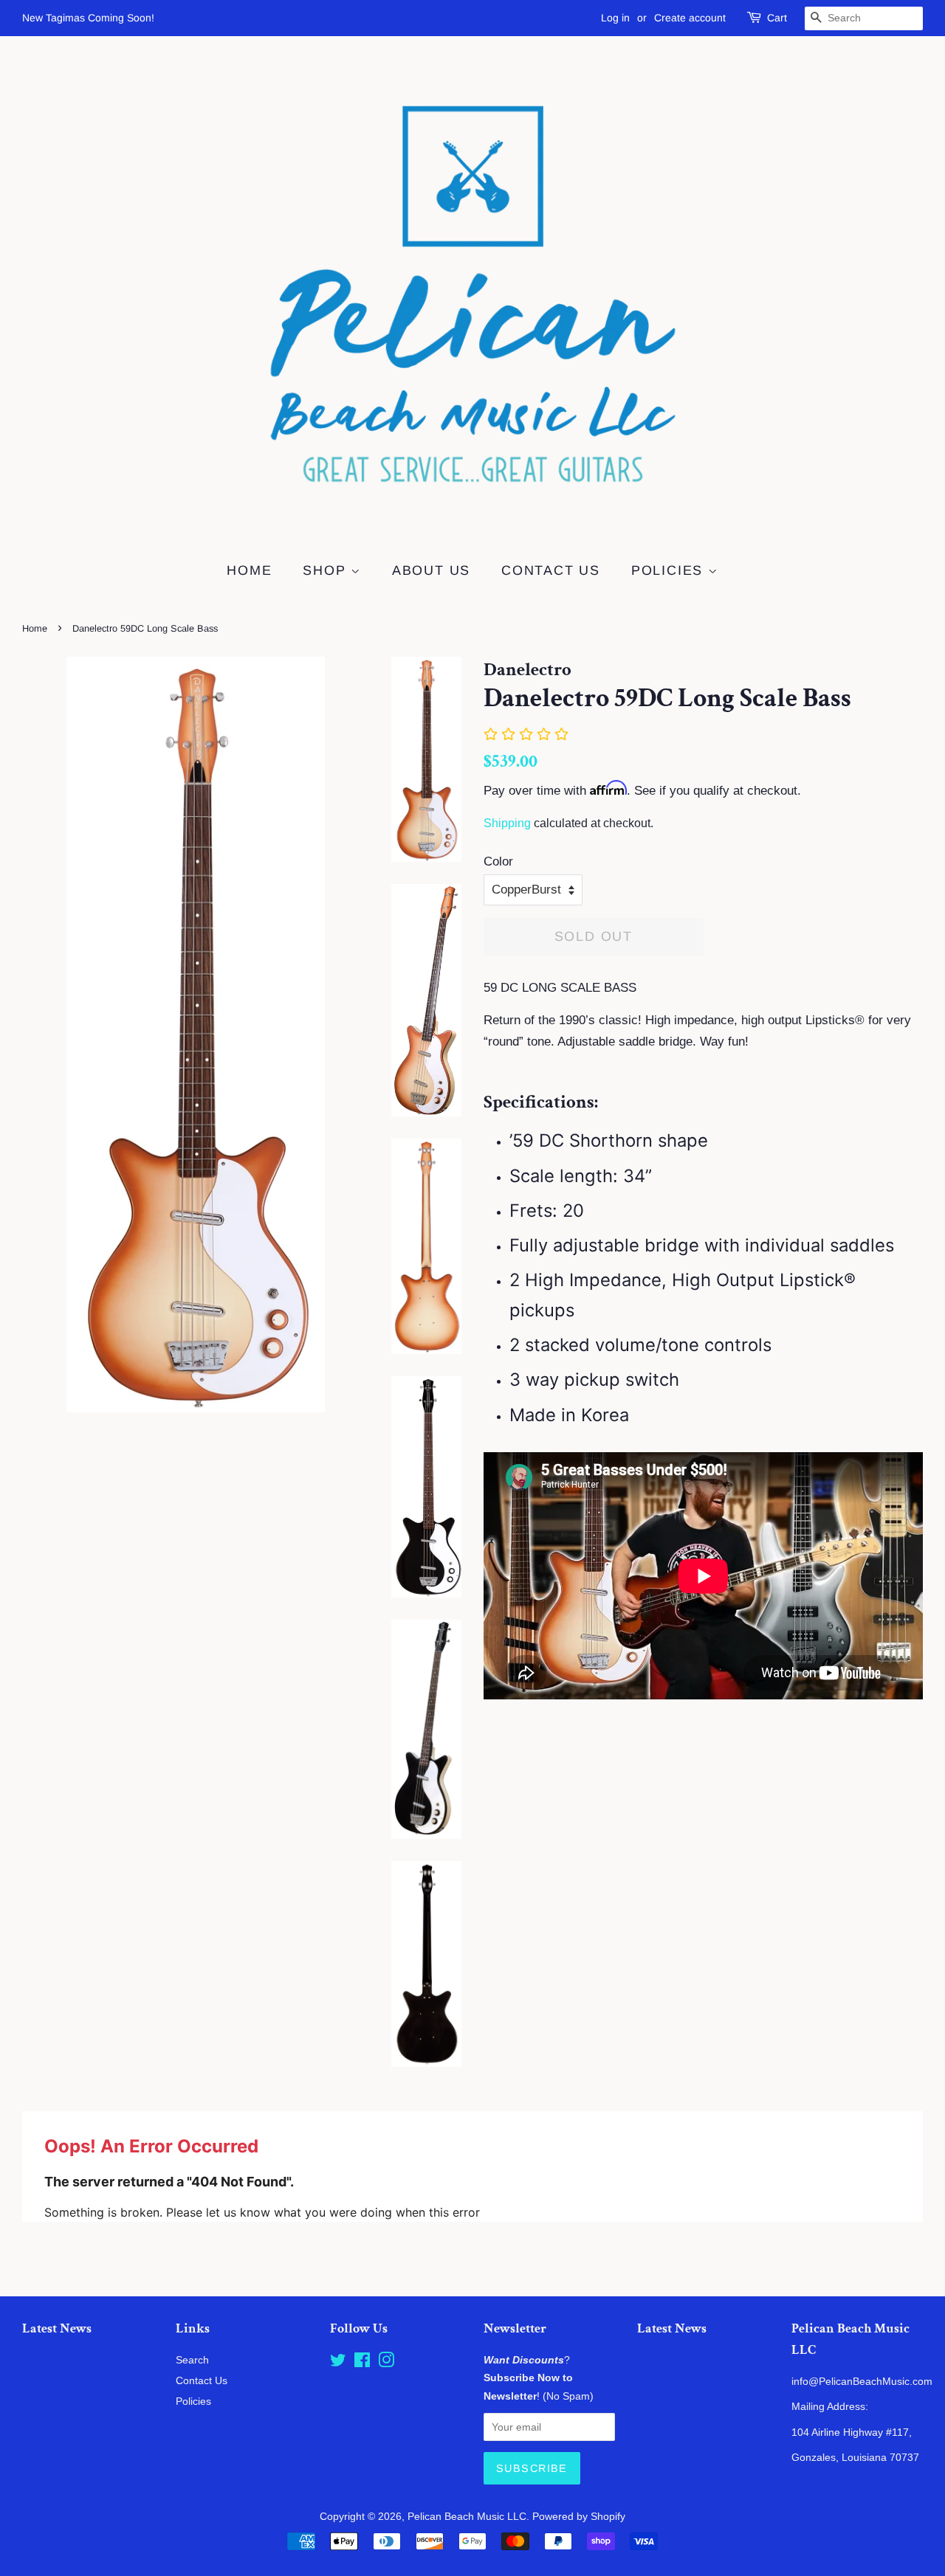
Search (192, 2360)
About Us (431, 570)
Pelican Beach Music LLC (467, 2516)
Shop (327, 570)
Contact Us (551, 570)
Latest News (57, 2328)
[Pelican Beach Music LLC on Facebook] (362, 2363)
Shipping (507, 823)
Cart (777, 18)
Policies (670, 570)
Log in (615, 18)
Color (498, 861)
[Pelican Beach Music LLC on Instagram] (386, 2363)
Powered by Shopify (579, 2516)
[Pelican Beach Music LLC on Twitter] (338, 2363)
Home (249, 570)
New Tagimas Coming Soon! (88, 18)
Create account (690, 18)
